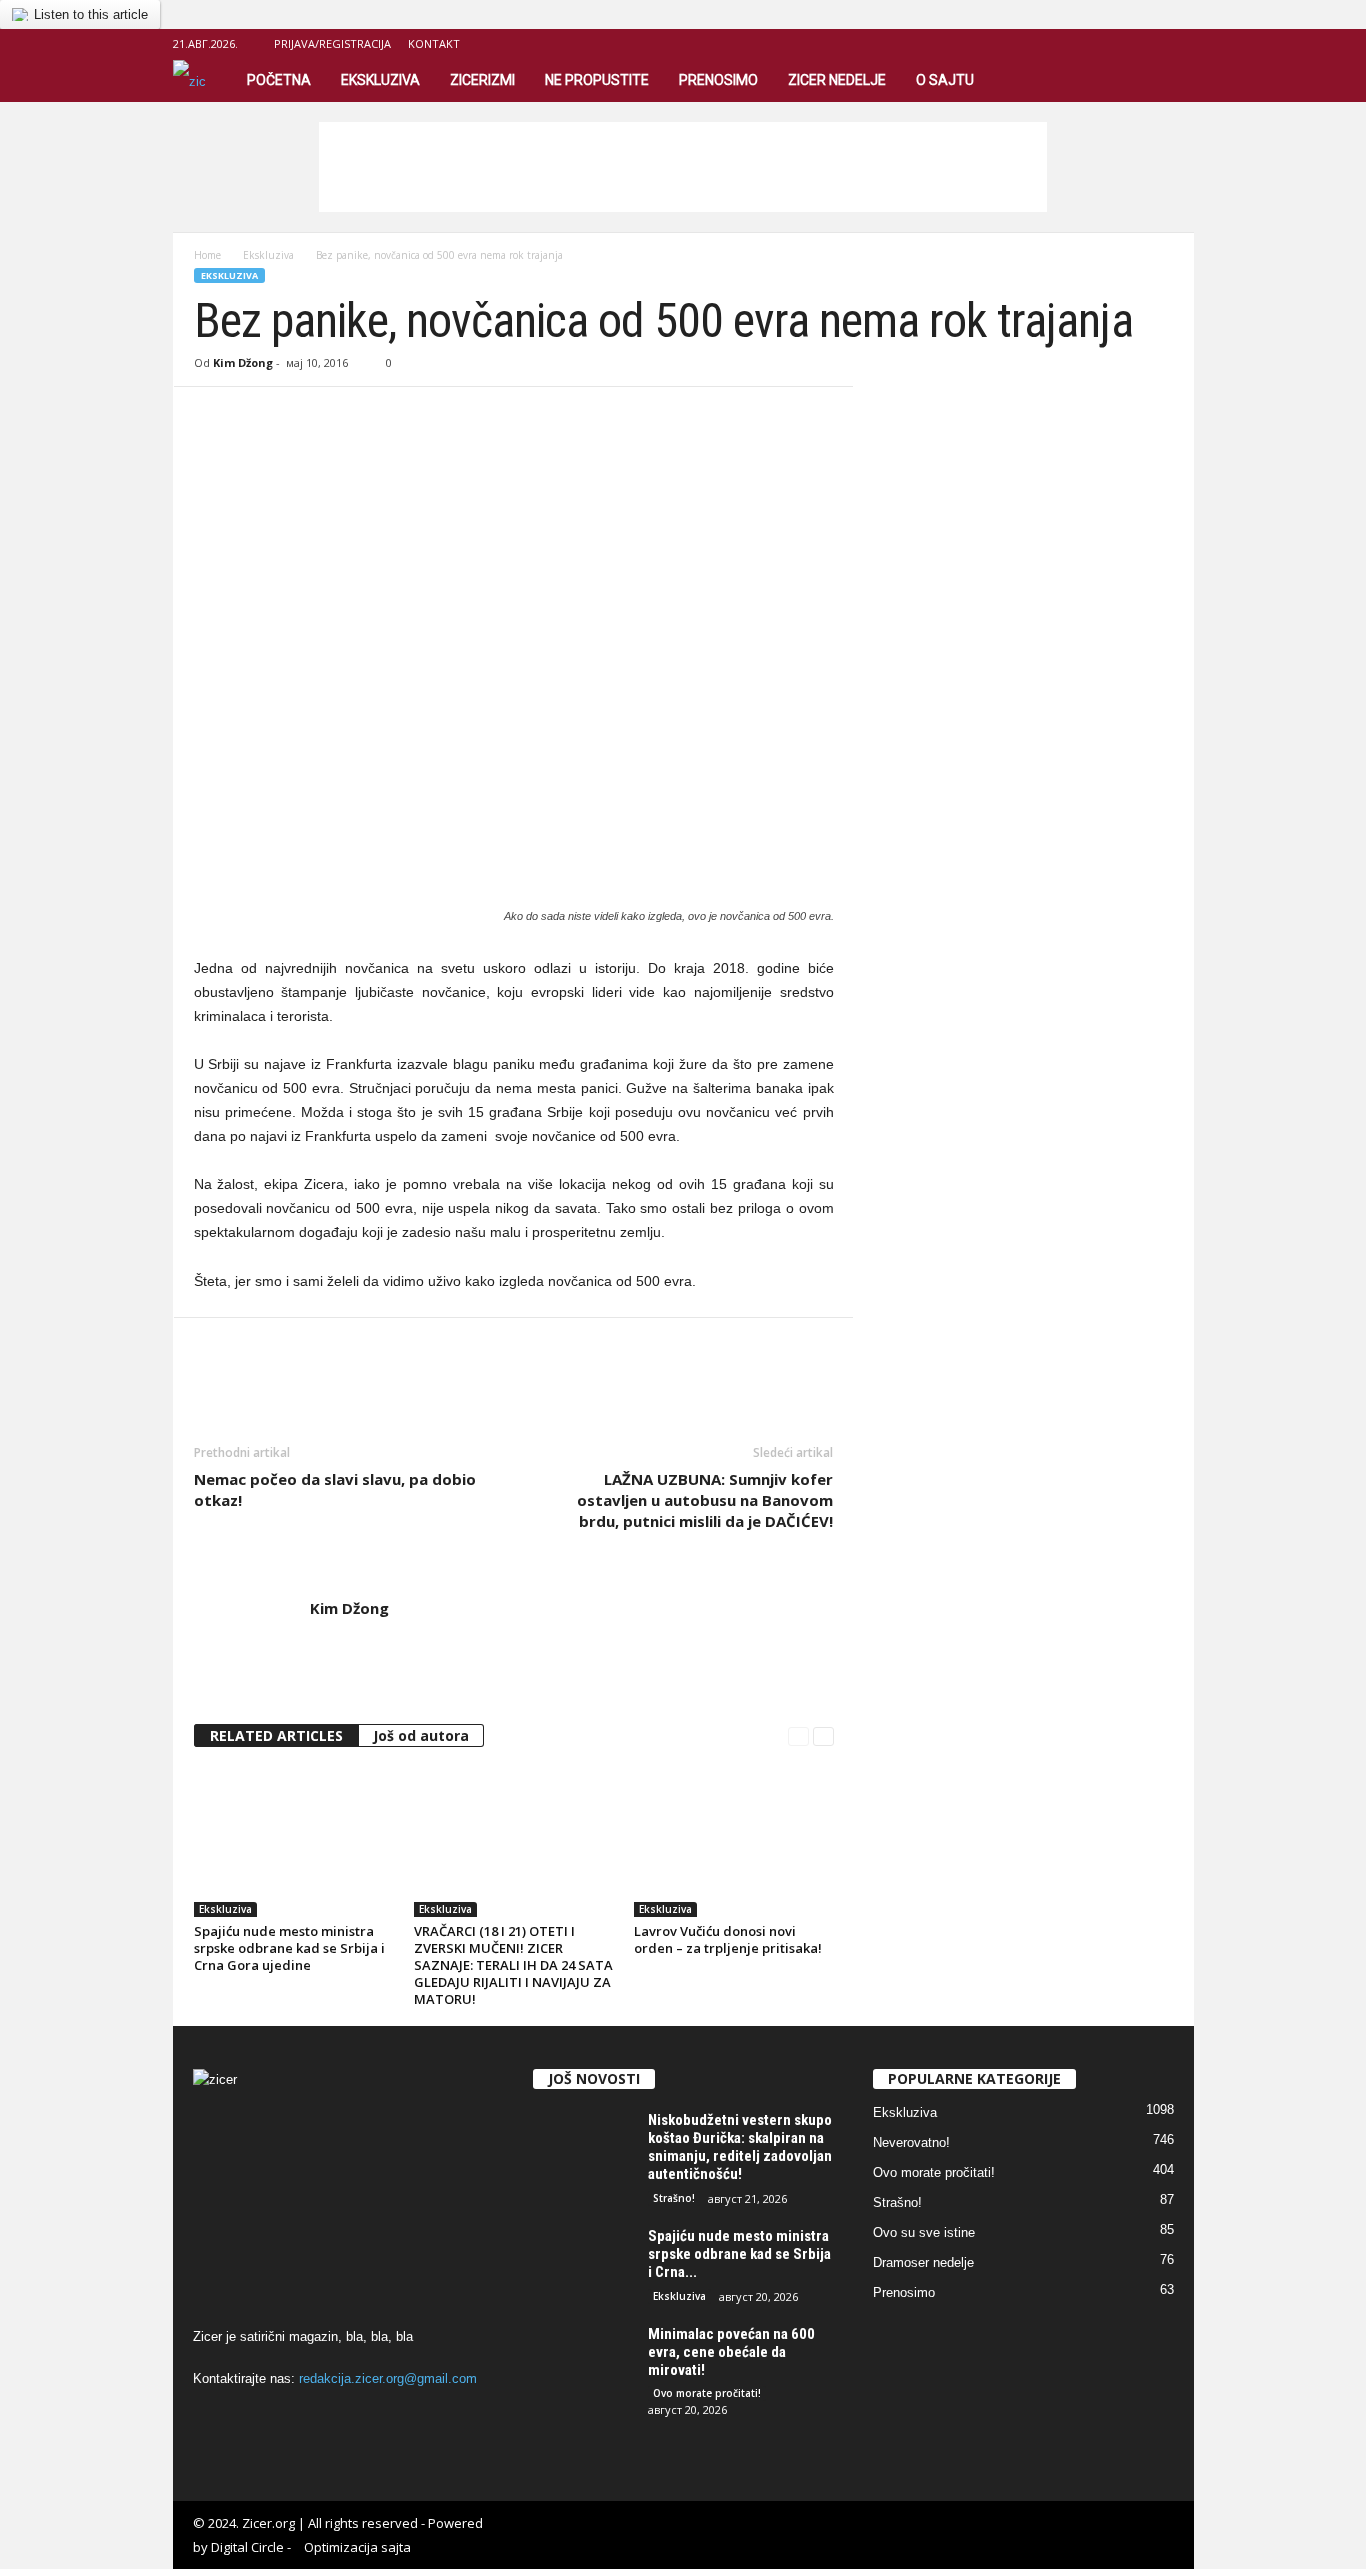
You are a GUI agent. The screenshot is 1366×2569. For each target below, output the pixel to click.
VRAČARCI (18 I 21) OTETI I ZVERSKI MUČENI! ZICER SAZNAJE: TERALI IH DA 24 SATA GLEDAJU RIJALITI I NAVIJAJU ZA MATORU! (513, 1965)
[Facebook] (1148, 43)
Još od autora (421, 1735)
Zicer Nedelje (837, 80)
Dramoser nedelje (923, 2262)
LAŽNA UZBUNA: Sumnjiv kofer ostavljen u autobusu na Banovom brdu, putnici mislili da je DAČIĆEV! (705, 1500)
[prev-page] (798, 1736)
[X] (1179, 43)
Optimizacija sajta (357, 2547)
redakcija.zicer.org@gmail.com (388, 2378)
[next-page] (823, 1736)
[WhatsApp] (352, 417)
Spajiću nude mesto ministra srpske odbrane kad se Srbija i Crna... (739, 2254)
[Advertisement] (683, 167)
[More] (399, 417)
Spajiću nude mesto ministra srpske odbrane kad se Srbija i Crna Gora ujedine (289, 1948)
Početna (279, 80)
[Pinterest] (306, 417)
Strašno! (674, 2198)
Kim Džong (243, 362)
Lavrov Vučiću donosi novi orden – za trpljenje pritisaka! (728, 1939)
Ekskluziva (380, 80)
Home (207, 255)
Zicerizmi (482, 80)
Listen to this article (91, 14)
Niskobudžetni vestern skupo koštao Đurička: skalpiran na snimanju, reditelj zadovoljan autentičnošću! (740, 2147)
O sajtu (945, 80)
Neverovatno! (911, 2142)
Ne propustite (597, 80)
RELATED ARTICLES (276, 1735)
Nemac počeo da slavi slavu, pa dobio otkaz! (335, 1489)
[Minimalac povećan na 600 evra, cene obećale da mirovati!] (583, 2362)
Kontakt (434, 43)
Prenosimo (718, 80)
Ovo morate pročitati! (707, 2393)
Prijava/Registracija (332, 43)
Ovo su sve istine (924, 2232)
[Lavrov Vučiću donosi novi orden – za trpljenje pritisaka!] (734, 1842)
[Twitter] (260, 417)
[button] (1164, 80)
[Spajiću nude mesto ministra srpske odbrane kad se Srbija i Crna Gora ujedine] (294, 1842)
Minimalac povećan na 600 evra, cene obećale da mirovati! (731, 2352)
